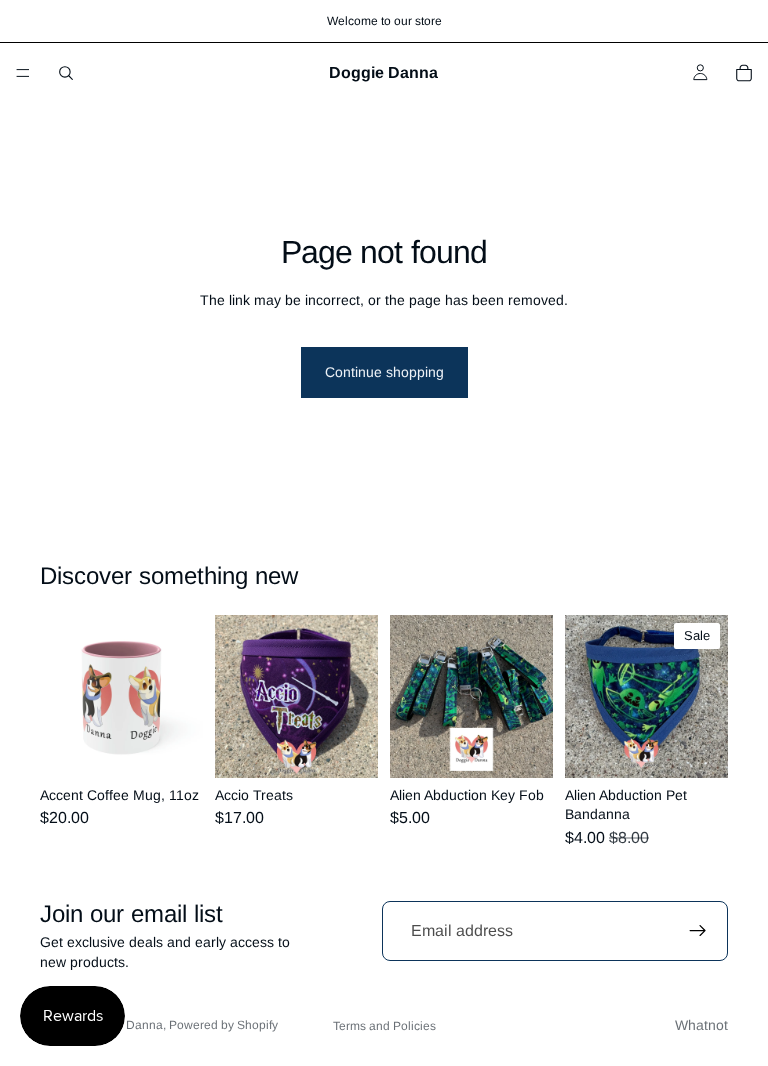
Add (714, 746)
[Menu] (23, 73)
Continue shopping (384, 372)
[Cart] (744, 73)
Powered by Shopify (223, 1025)
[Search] (66, 73)
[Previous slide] (62, 696)
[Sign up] (698, 931)
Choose (189, 746)
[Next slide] (181, 696)
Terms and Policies (384, 1026)
